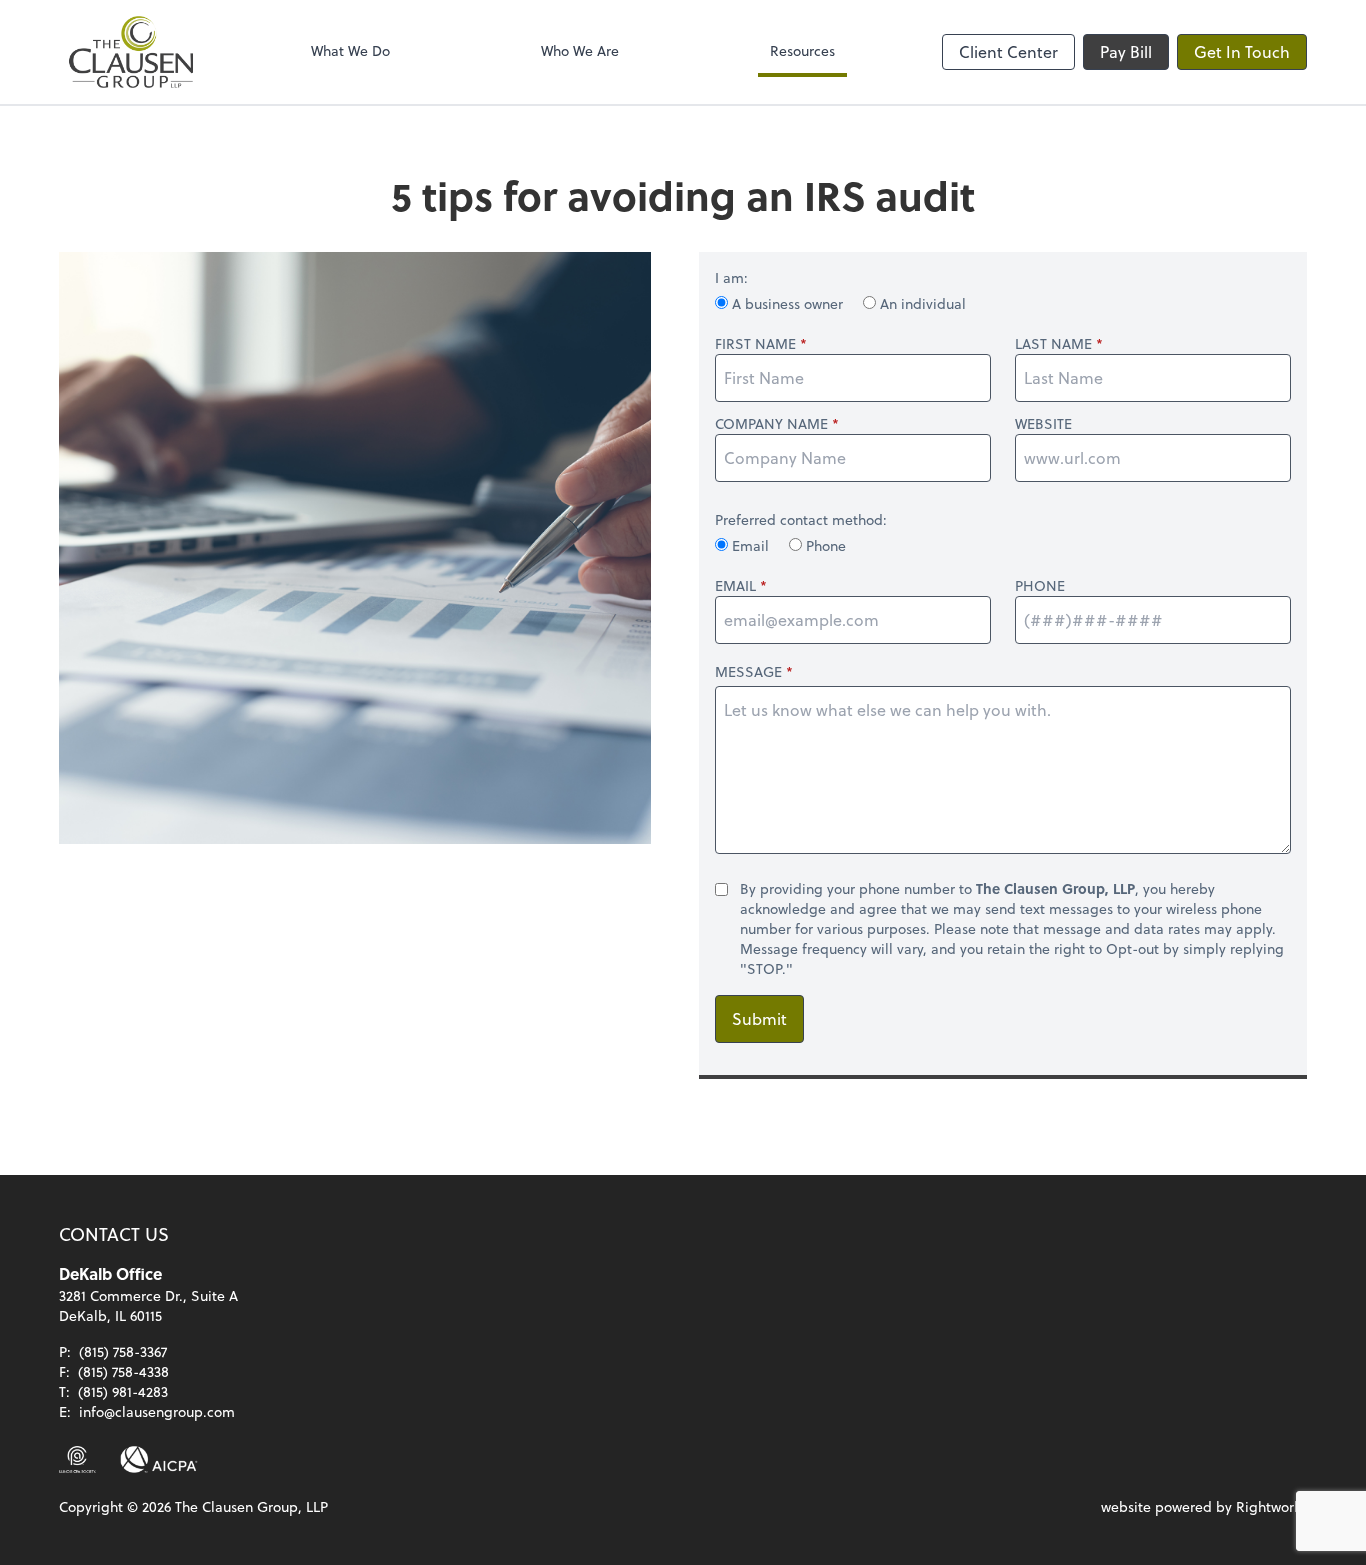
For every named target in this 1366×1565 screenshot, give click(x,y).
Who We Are (580, 50)
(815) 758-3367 (123, 1351)
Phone (824, 545)
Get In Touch (1242, 51)
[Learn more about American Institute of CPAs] (159, 1460)
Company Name (771, 424)
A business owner (787, 303)
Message (748, 671)
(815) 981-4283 (123, 1391)
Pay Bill (1126, 51)
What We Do (350, 50)
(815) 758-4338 (123, 1371)
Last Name (1053, 344)
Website (1043, 424)
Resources (802, 50)
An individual (921, 303)
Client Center (1008, 51)
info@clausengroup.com (157, 1411)
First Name (755, 344)
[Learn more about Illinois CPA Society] (77, 1460)
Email (750, 545)
